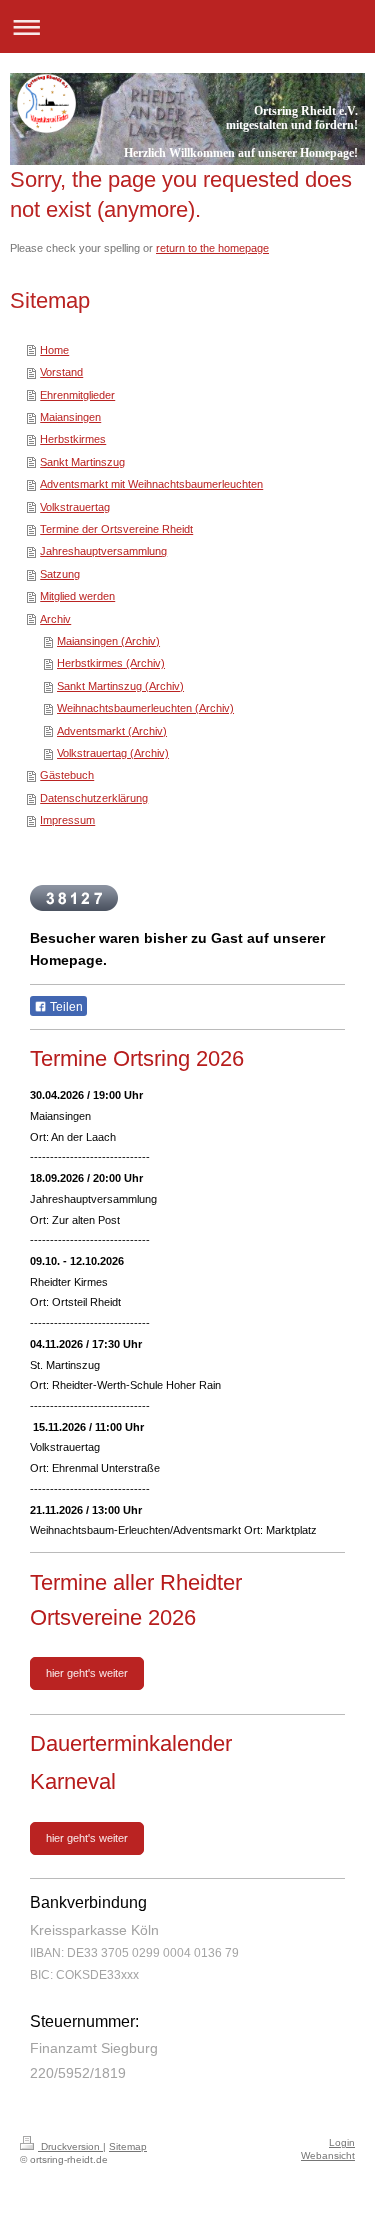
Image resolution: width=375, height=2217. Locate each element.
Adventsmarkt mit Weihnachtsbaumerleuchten (151, 484)
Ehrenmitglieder (77, 395)
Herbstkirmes (73, 439)
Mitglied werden (77, 596)
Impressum (67, 820)
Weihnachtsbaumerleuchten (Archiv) (145, 708)
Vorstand (61, 372)
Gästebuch (67, 775)
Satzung (60, 574)
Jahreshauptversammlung (103, 551)
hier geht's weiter (87, 1673)
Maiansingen (70, 417)
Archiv (55, 619)
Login (342, 2142)
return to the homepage (212, 248)
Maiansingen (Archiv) (108, 641)
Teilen (65, 1007)
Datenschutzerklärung (94, 798)
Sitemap (128, 2146)
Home (54, 350)
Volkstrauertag (75, 507)
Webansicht (328, 2155)
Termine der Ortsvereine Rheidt (116, 529)
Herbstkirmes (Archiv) (111, 663)
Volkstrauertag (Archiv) (113, 753)
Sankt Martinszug (82, 462)
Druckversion (70, 2146)
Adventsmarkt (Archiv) (112, 731)
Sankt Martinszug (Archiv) (120, 686)
